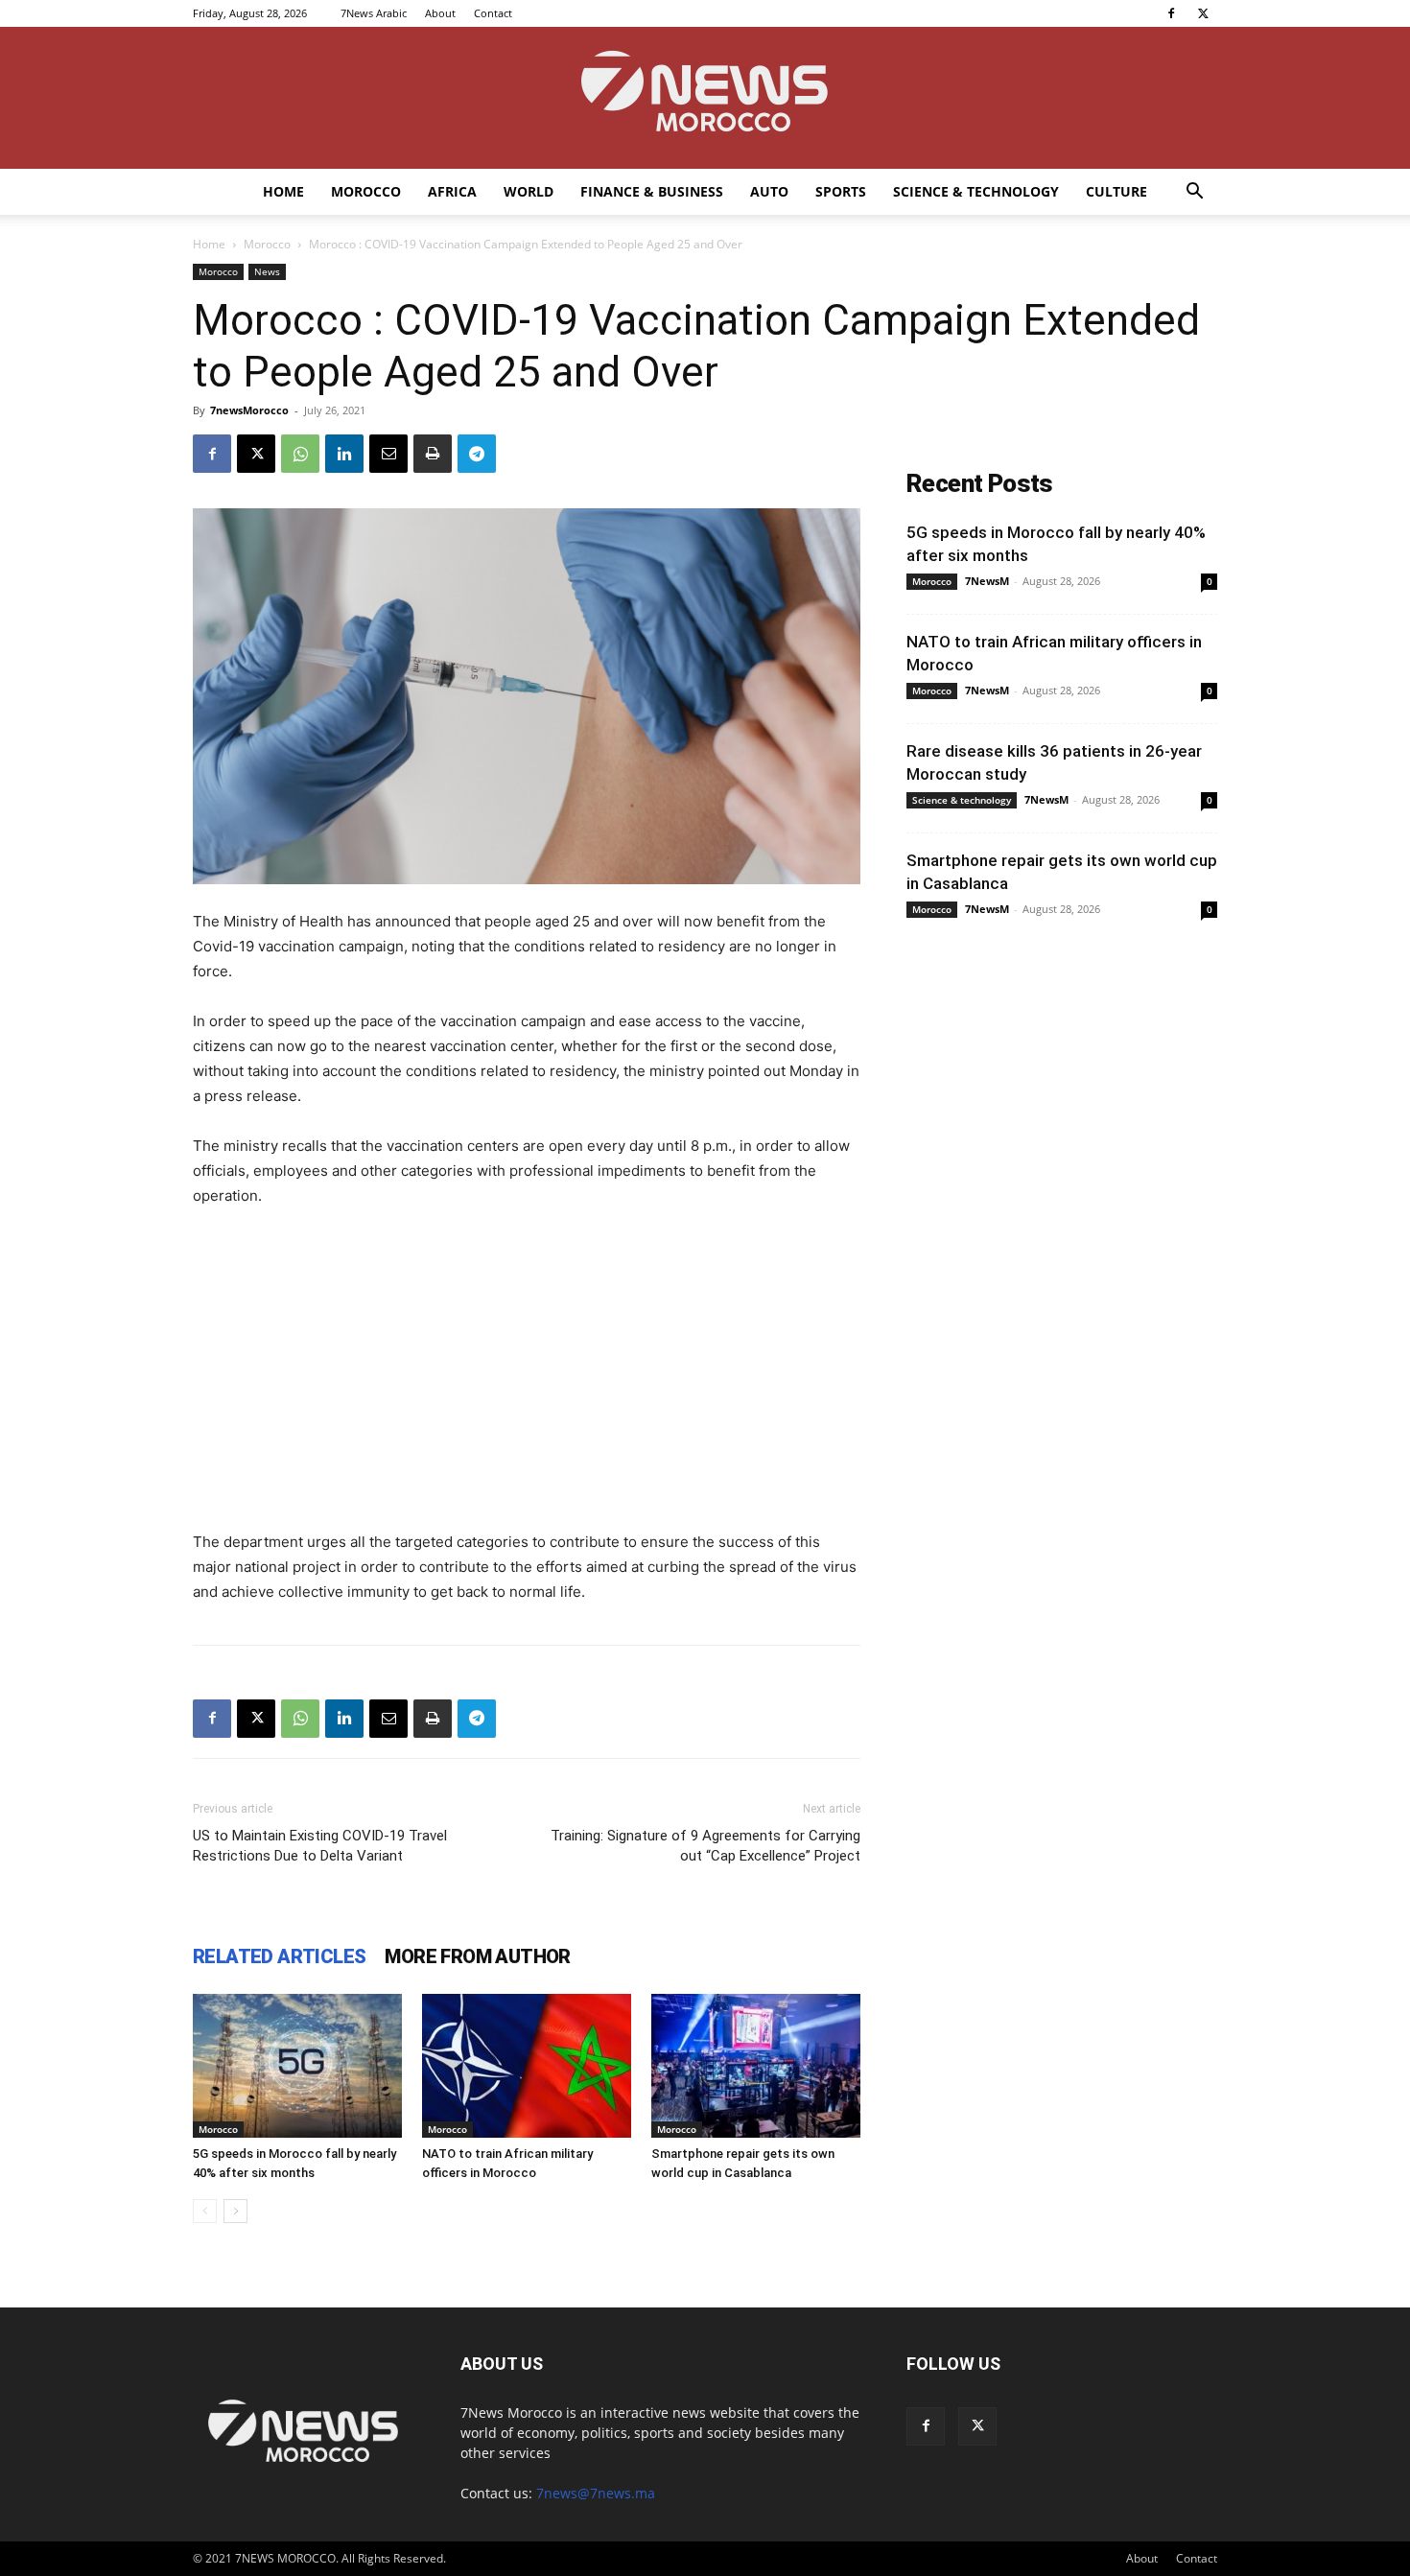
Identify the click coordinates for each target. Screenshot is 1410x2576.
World (529, 191)
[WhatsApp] (300, 454)
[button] (1194, 193)
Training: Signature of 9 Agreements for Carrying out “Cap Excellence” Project (705, 1846)
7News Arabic (374, 13)
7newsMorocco (249, 410)
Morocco (366, 191)
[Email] (388, 454)
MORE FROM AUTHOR (477, 1956)
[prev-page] (205, 2211)
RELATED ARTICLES (279, 1956)
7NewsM (987, 581)
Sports (841, 191)
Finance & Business (652, 191)
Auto (769, 191)
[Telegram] (477, 454)
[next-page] (235, 2211)
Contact (493, 13)
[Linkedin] (344, 454)
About (440, 13)
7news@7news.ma (596, 2493)
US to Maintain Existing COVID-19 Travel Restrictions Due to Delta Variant (320, 1846)
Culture (1116, 191)
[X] (1203, 13)
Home (283, 191)
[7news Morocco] (705, 98)
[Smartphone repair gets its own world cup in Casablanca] (756, 2066)
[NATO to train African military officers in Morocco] (527, 2066)
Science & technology (976, 191)
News (267, 271)
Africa (452, 191)
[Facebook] (1171, 13)
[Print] (433, 454)
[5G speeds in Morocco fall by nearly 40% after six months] (297, 2066)
